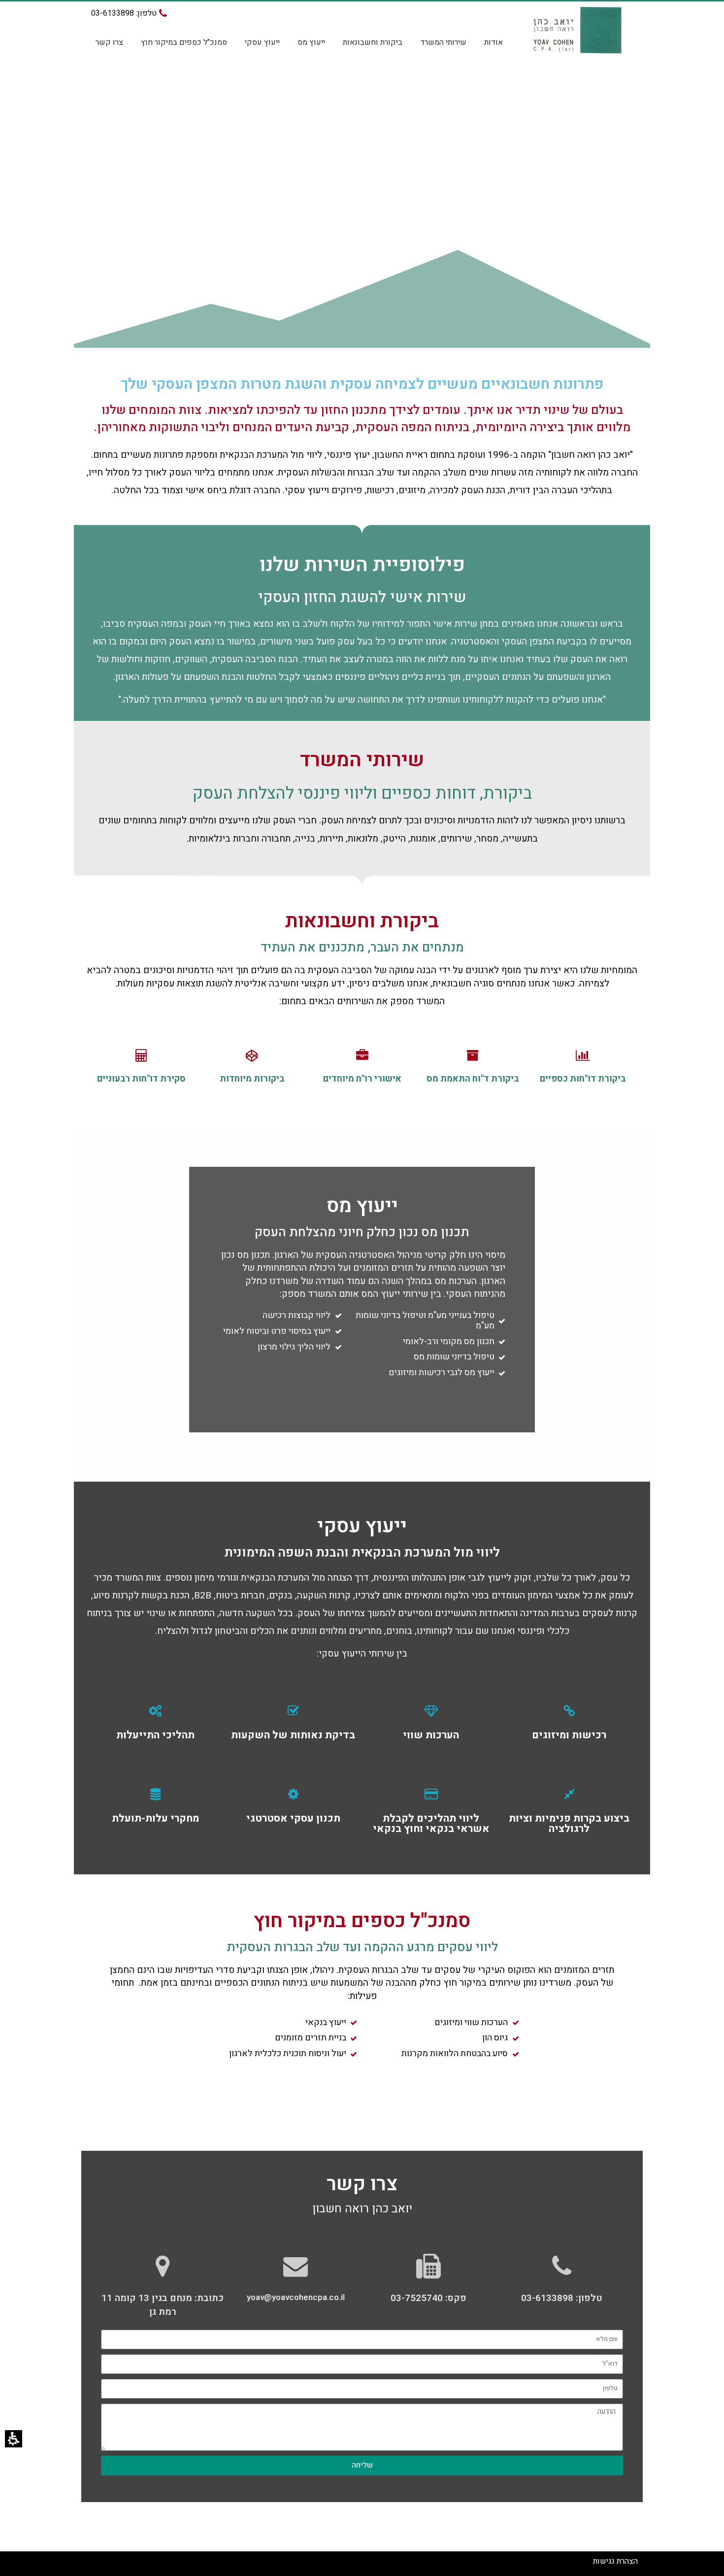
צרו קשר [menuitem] (109, 42)
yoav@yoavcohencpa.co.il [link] (296, 2297)
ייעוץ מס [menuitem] (311, 42)
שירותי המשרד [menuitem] (443, 42)
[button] (14, 2439)
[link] (296, 2266)
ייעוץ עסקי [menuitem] (262, 42)
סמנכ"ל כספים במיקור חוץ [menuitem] (184, 42)
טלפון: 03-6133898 (562, 2298)
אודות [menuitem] (494, 42)
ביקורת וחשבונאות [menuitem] (373, 42)
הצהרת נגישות (615, 2561)
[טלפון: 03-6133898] (561, 2266)
